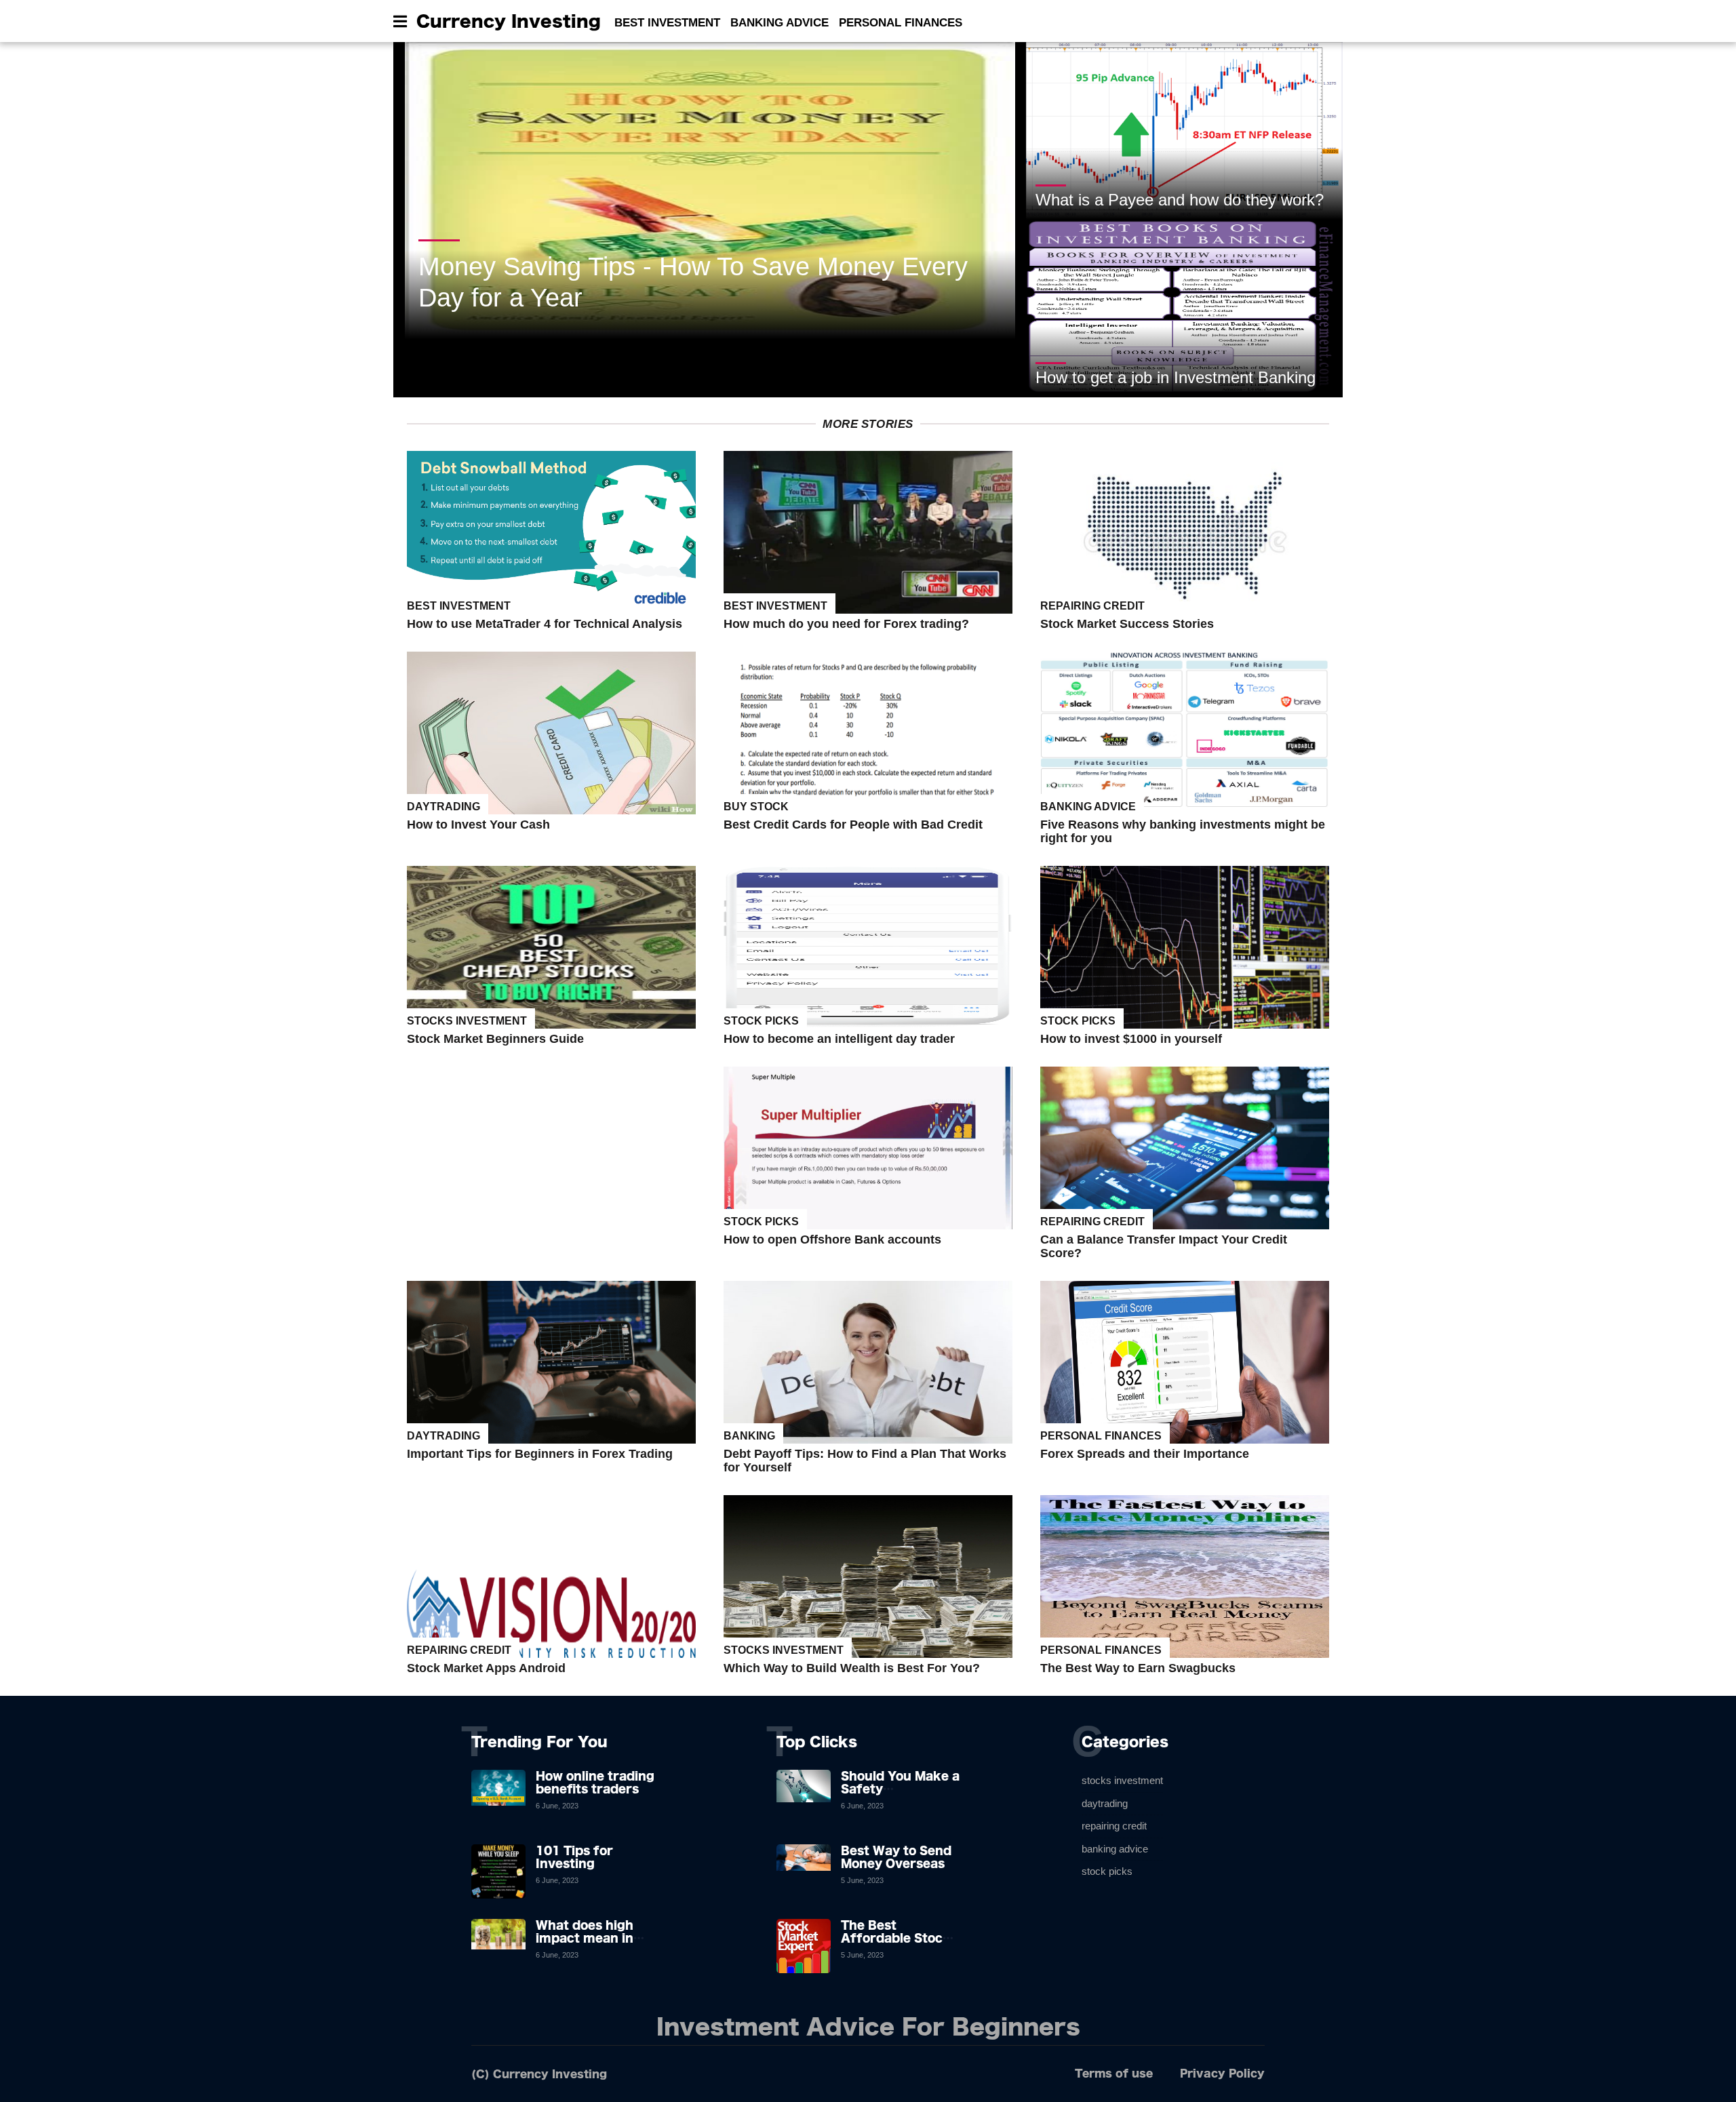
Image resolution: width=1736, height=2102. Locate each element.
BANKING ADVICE (780, 23)
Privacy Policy (1222, 2073)
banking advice (1088, 807)
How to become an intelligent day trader (839, 1039)
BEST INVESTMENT (667, 23)
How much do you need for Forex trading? (846, 624)
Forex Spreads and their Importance (1145, 1454)
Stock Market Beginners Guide (495, 1039)
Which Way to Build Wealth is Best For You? (852, 1668)
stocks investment (467, 1021)
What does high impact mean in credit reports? (585, 1938)
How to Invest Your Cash (478, 825)
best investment (459, 606)
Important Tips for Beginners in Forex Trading (540, 1454)
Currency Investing (509, 21)
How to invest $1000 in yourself (1131, 1039)
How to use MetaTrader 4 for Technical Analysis (545, 624)
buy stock (756, 807)
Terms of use (1114, 2073)
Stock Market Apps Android (486, 1668)
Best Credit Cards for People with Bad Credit (853, 825)
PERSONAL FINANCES (901, 23)
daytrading (443, 807)
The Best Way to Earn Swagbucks (1138, 1668)
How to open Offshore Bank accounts (832, 1240)
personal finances (1101, 1436)
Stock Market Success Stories (1127, 624)
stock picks (761, 1021)
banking (749, 1436)
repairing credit (1092, 606)
